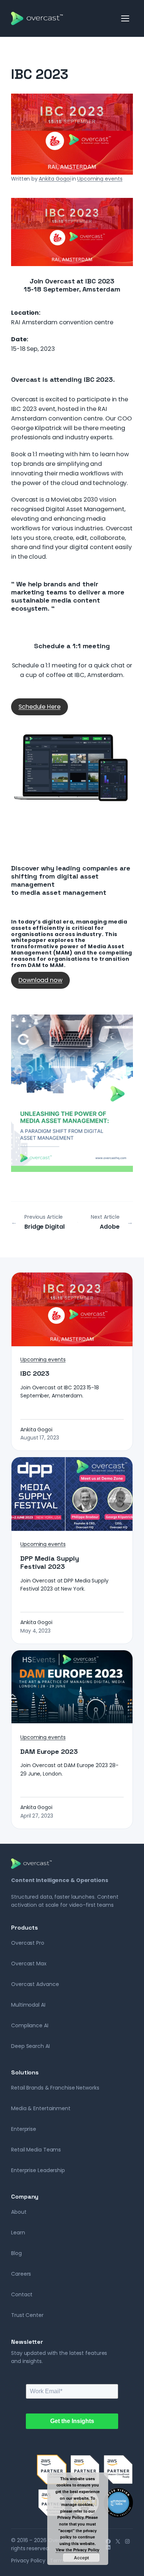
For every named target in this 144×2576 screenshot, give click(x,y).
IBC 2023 (35, 1373)
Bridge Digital (44, 1227)
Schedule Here (40, 707)
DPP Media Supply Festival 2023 (49, 1563)
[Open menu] (126, 18)
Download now (40, 980)
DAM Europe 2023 (49, 1752)
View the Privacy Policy (78, 2550)
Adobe (110, 1227)
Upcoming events (100, 179)
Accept (81, 2558)
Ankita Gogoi (55, 179)
